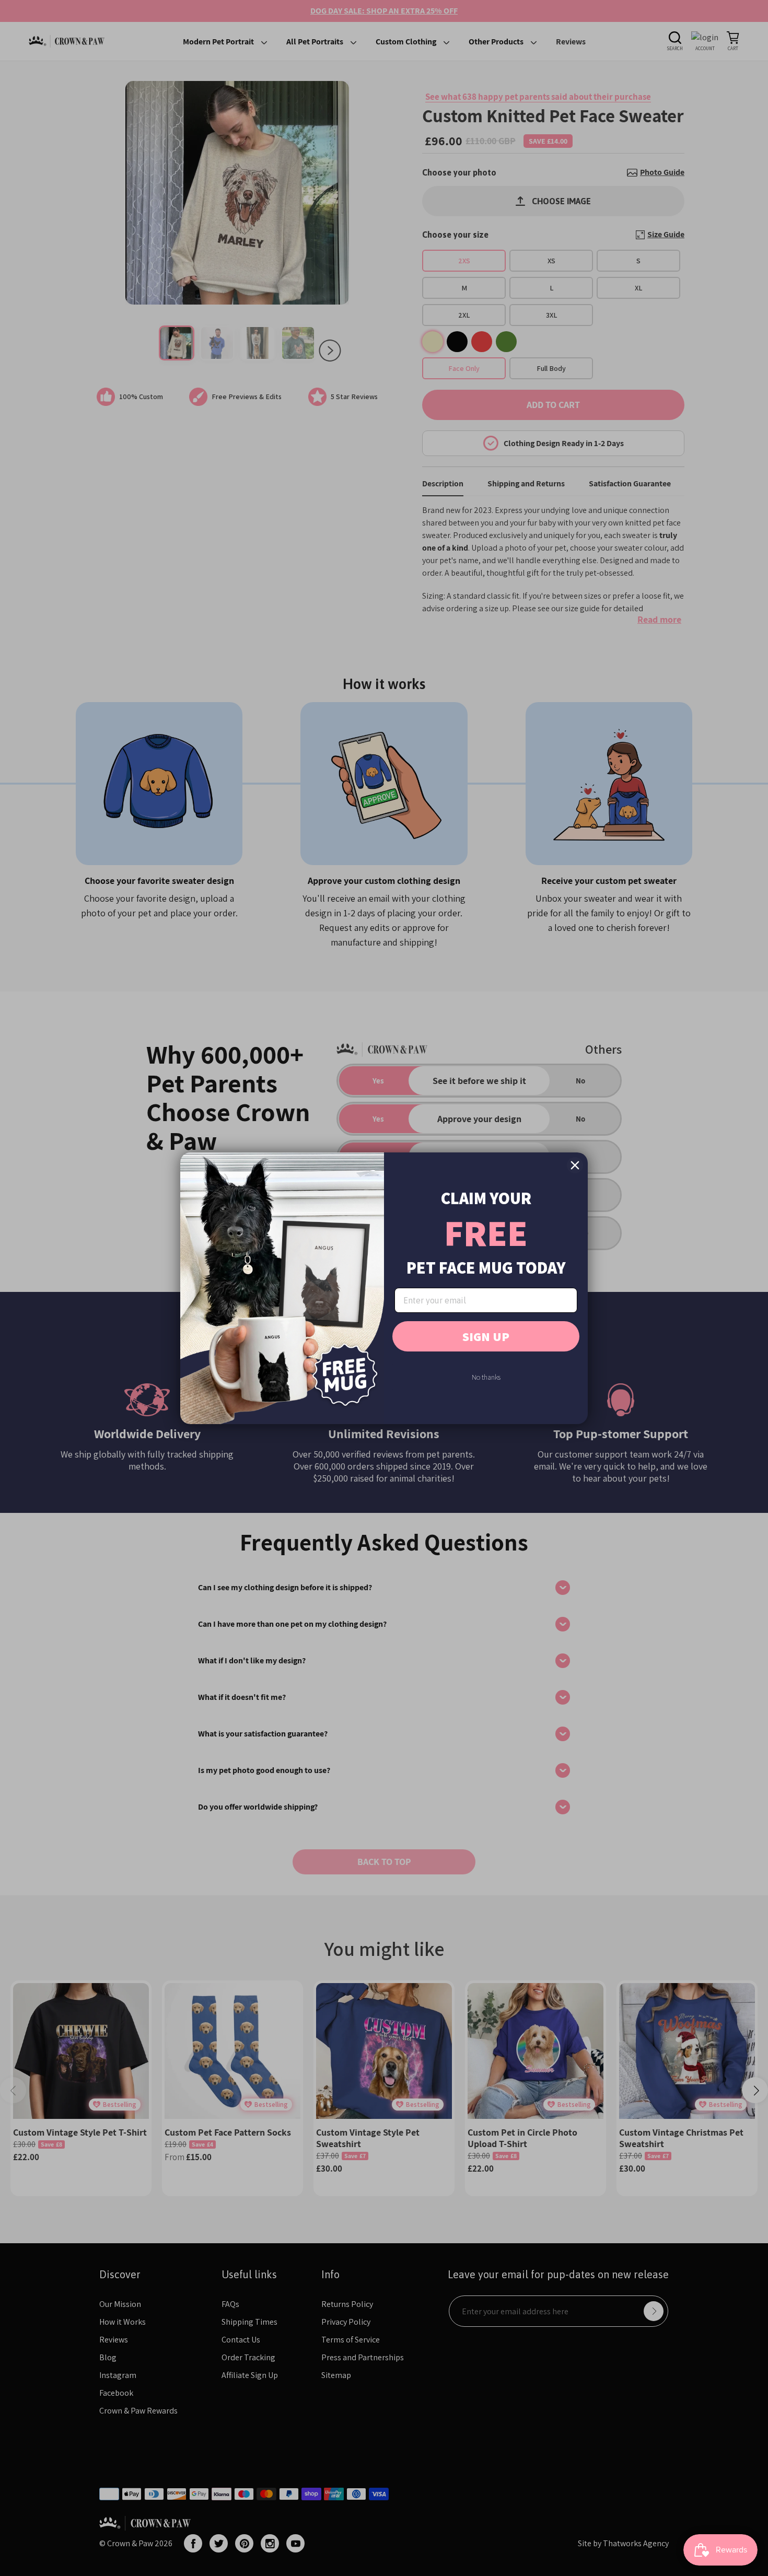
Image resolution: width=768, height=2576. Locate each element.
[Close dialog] (575, 1165)
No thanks (486, 1377)
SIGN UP (486, 1336)
